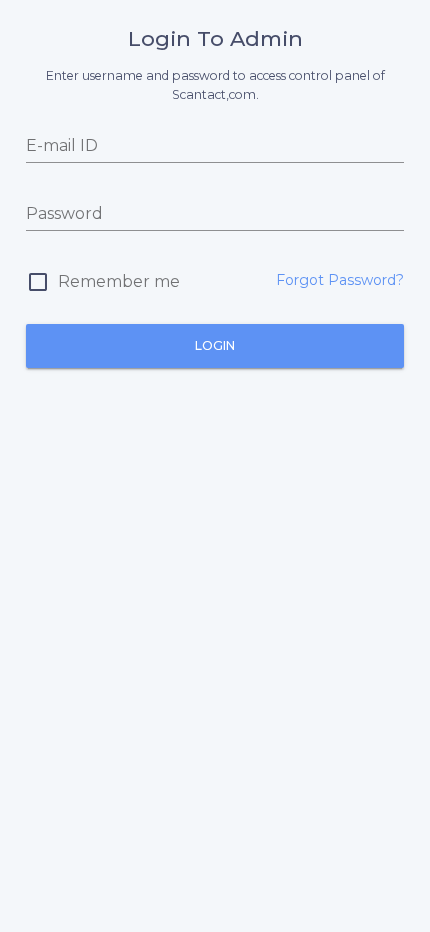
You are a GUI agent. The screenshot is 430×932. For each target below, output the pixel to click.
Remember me (119, 281)
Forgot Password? (340, 280)
